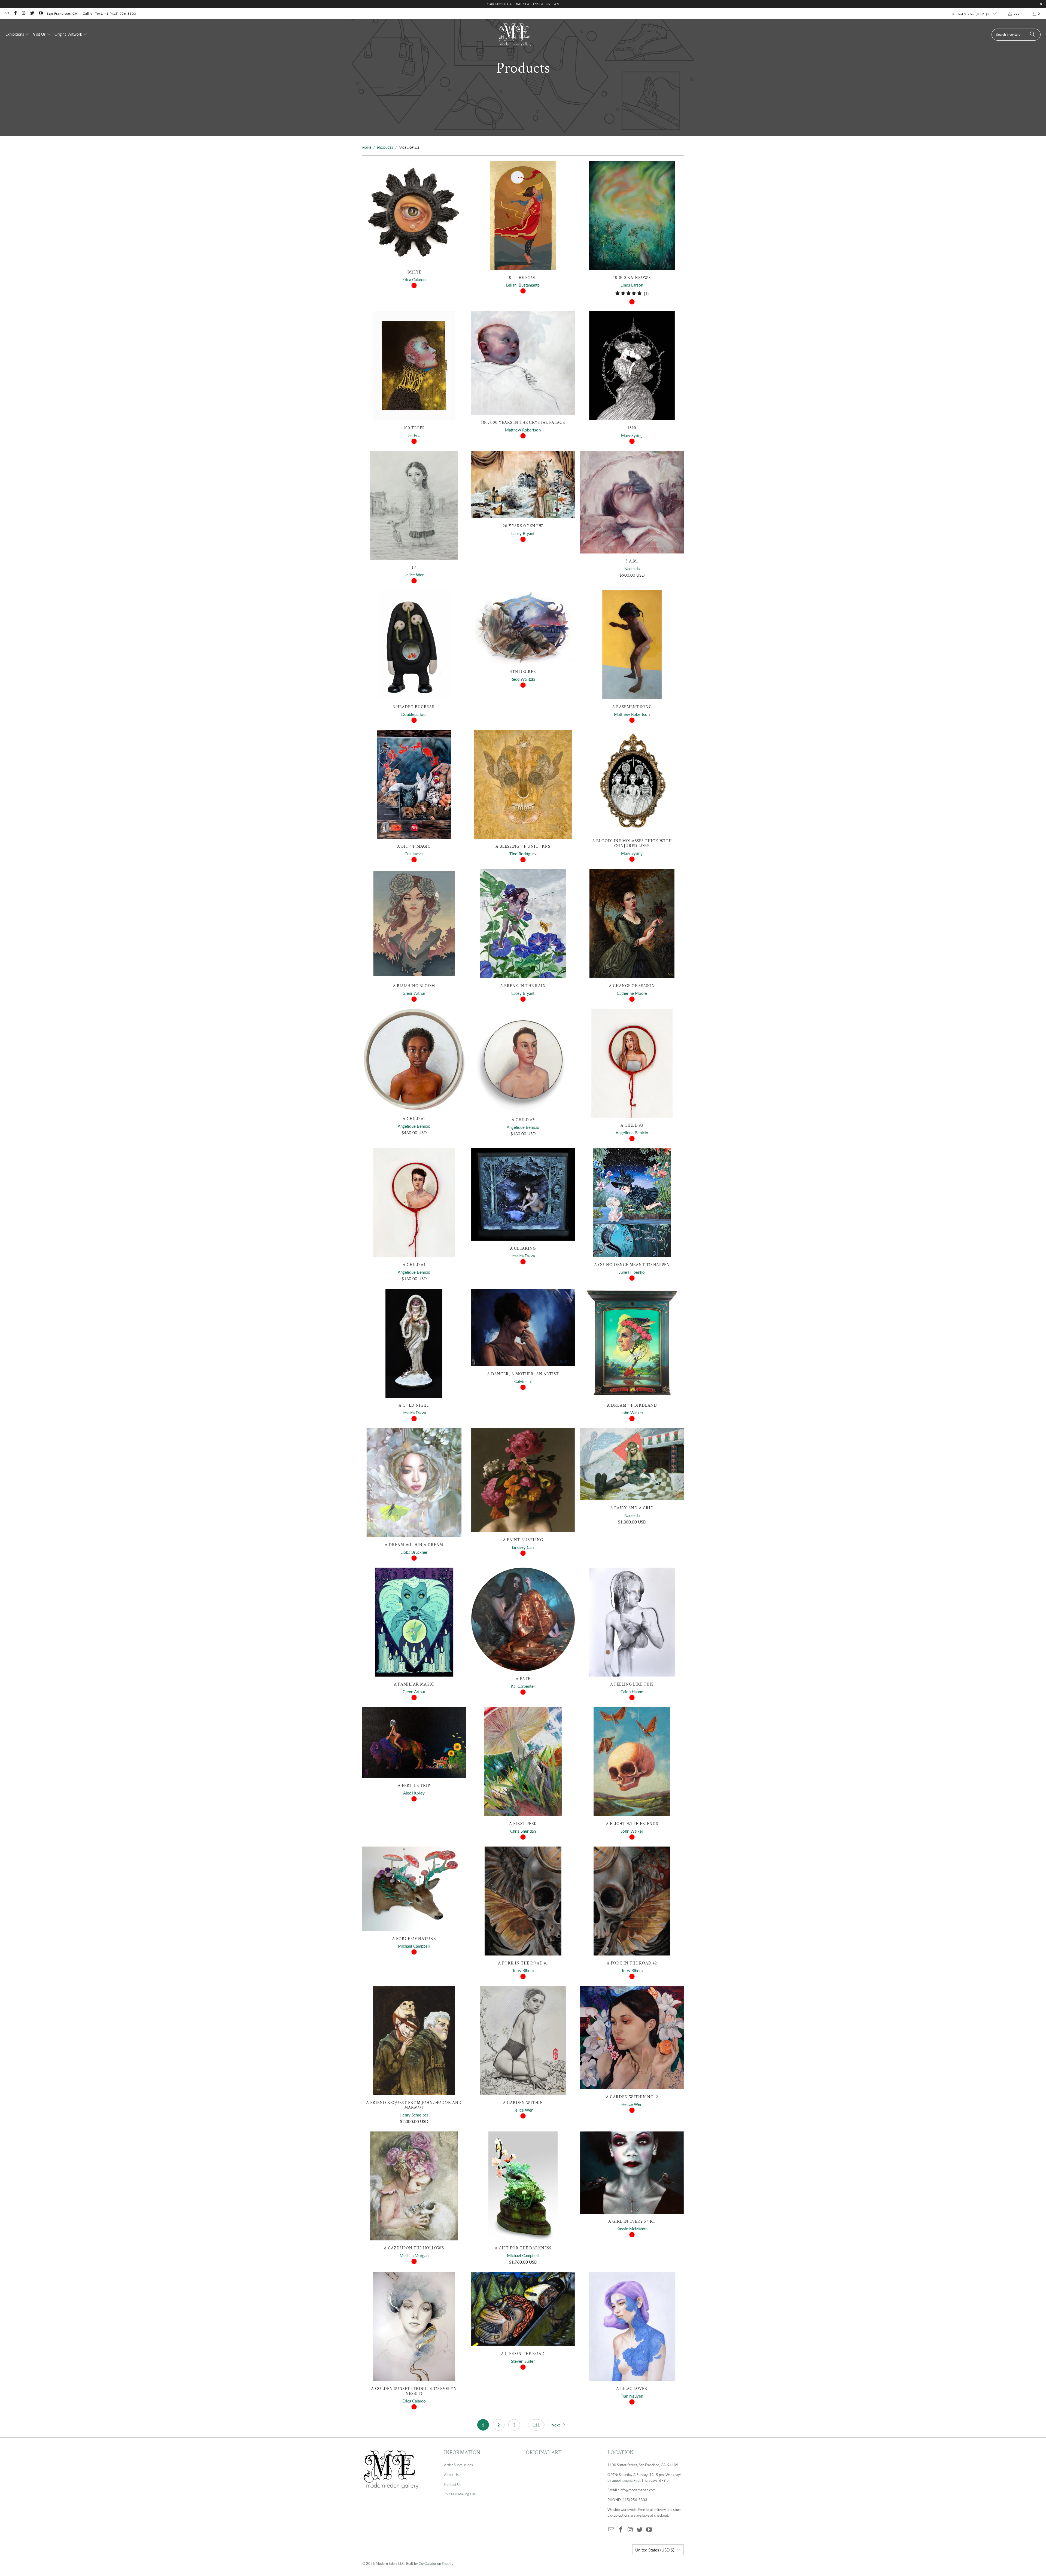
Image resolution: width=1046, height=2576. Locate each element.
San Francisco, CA (62, 13)
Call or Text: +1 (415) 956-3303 (110, 13)
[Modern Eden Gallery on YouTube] (40, 13)
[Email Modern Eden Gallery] (6, 13)
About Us (451, 2475)
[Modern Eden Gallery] (515, 34)
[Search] (1032, 35)
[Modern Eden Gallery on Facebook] (15, 13)
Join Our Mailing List (460, 2494)
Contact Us (453, 2484)
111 (536, 2425)
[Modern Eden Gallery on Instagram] (24, 13)
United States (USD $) (971, 14)
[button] (17, 35)
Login (1018, 13)
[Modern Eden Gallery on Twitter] (32, 13)
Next (556, 2425)
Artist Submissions (458, 2465)
